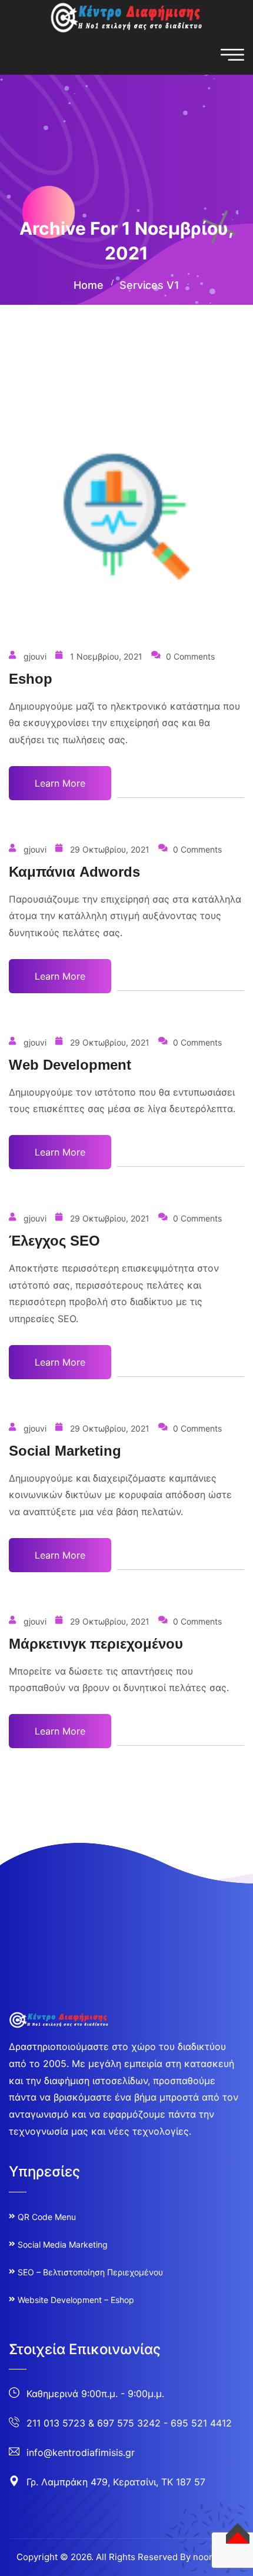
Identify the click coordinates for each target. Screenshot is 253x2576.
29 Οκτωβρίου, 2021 (110, 849)
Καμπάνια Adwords (74, 872)
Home (89, 285)
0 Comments (190, 656)
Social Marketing (65, 1451)
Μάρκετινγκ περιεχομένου (96, 1644)
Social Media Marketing (63, 2244)
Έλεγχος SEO (54, 1241)
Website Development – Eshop (76, 2300)
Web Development (70, 1065)
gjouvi (35, 656)
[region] (126, 2467)
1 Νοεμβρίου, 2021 (106, 656)
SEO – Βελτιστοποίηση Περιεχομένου (90, 2272)
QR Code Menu (47, 2217)
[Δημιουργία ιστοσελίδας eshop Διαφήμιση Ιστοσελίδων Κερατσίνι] (126, 16)
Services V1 (149, 285)
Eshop (31, 679)
